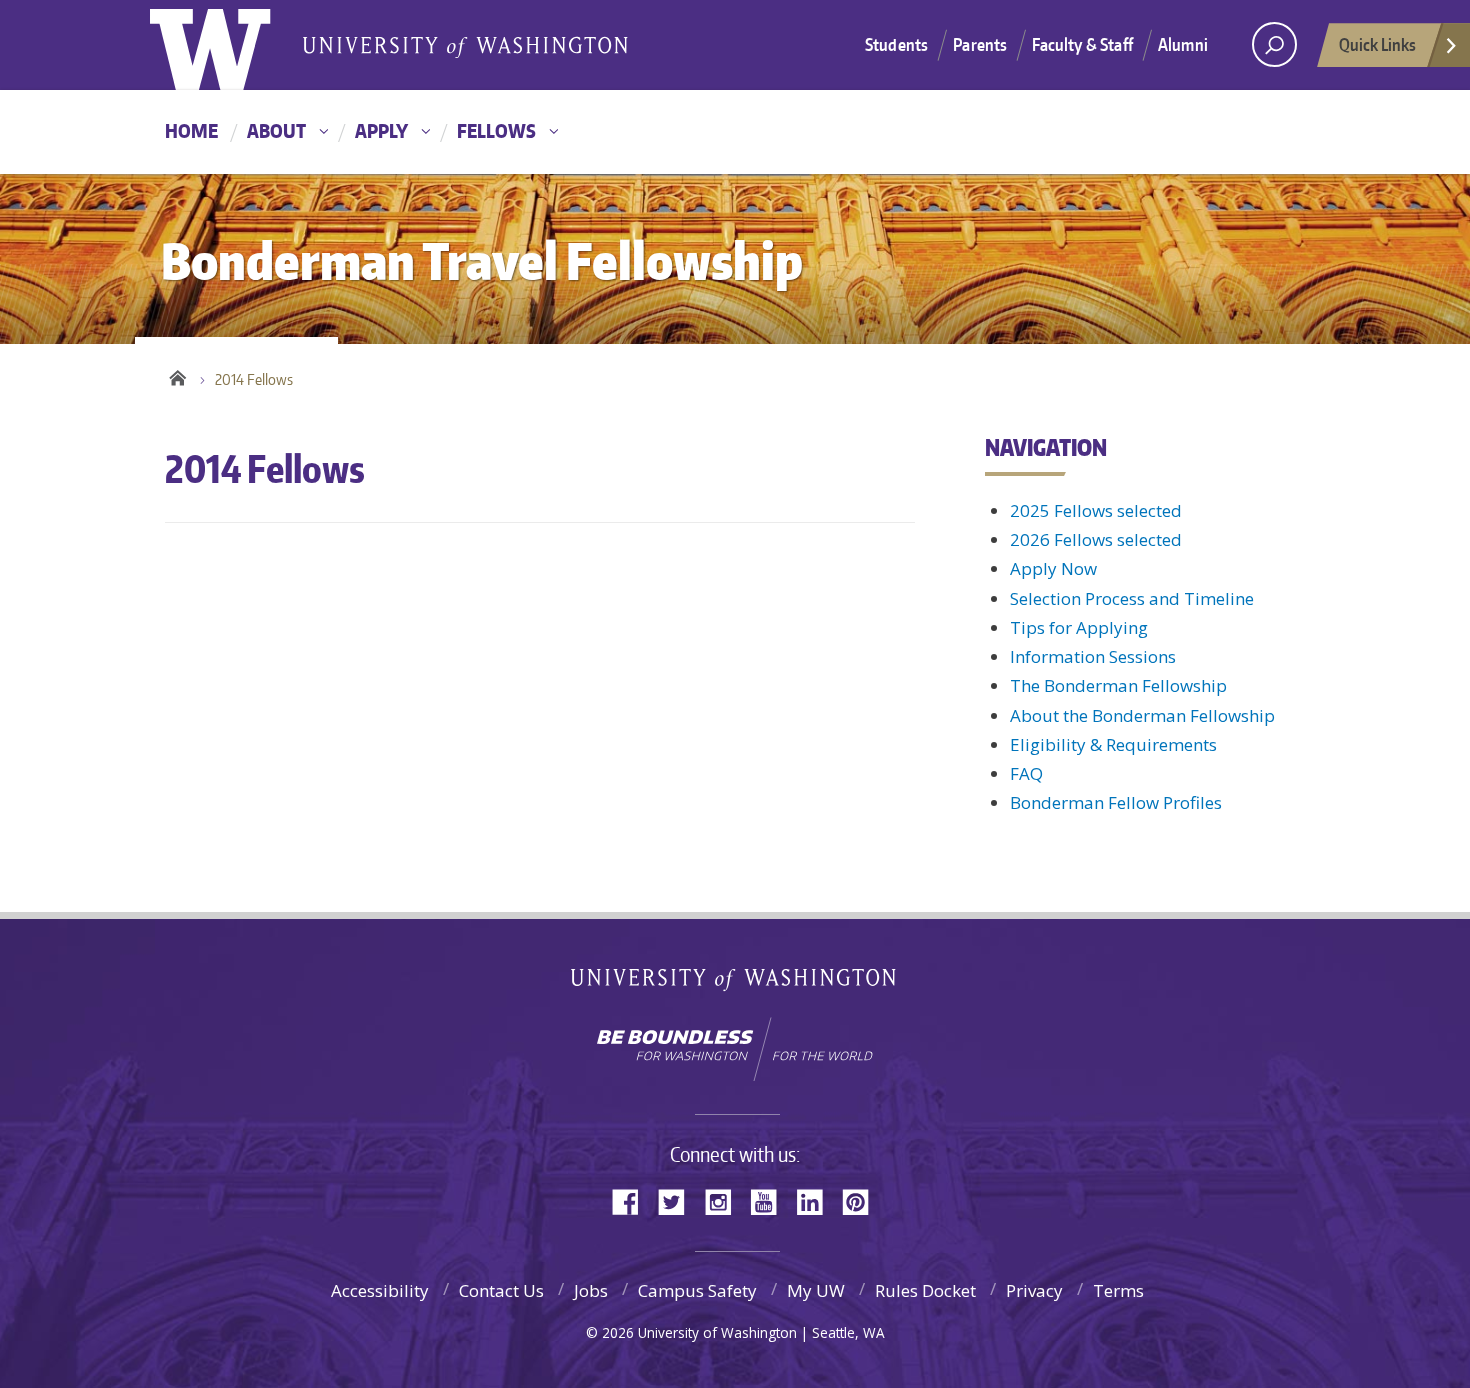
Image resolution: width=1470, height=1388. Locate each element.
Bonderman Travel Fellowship (465, 46)
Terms (1118, 1290)
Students (896, 44)
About (276, 130)
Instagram (725, 1200)
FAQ (1026, 773)
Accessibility (380, 1290)
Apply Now (1053, 568)
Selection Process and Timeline (1132, 598)
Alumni (1183, 44)
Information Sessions (1093, 656)
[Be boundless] (735, 1049)
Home (191, 130)
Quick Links (1377, 44)
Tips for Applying (1079, 627)
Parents (980, 44)
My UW (816, 1290)
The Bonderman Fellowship (1118, 685)
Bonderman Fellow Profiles (1116, 802)
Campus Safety (697, 1290)
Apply (381, 130)
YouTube (771, 1200)
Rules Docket (925, 1290)
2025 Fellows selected (1096, 510)
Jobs (591, 1290)
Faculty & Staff (1082, 44)
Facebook (633, 1200)
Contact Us (501, 1290)
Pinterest (863, 1200)
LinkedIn (817, 1200)
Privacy (1034, 1290)
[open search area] (1274, 44)
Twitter (679, 1200)
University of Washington (231, 45)
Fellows (496, 130)
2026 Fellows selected (1096, 539)
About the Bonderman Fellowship (1142, 715)
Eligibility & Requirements (1113, 744)
